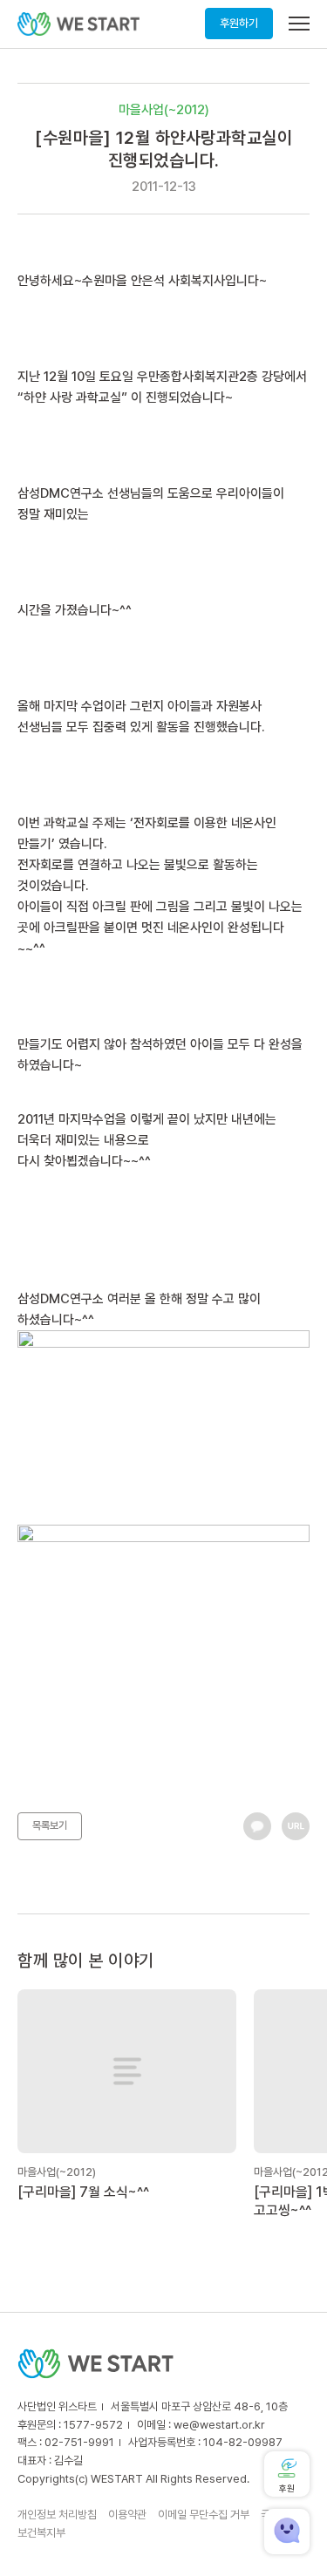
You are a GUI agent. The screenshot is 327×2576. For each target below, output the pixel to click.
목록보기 (50, 1825)
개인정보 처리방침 (57, 2515)
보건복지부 (41, 2533)
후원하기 (239, 23)
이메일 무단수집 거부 (204, 2515)
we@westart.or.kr (219, 2425)
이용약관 (127, 2515)
